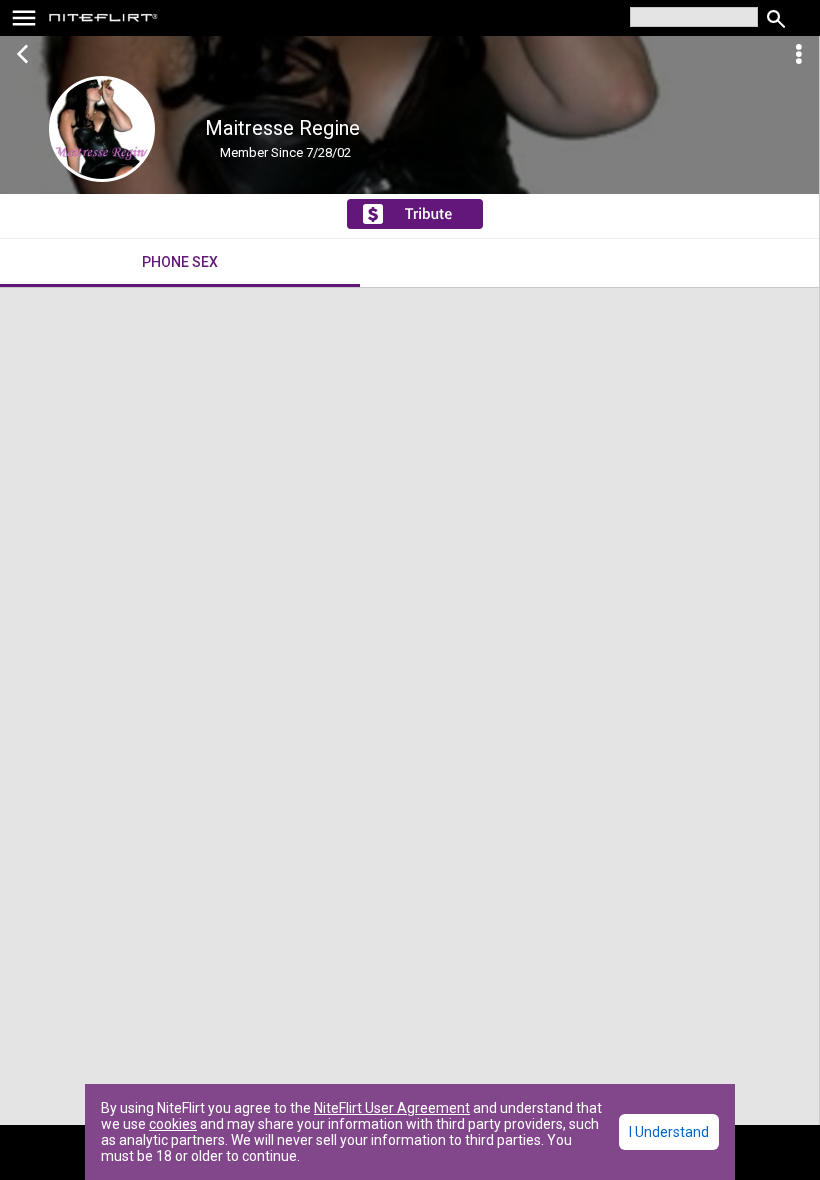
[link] (103, 20)
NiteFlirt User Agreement (392, 1108)
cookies (173, 1124)
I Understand (669, 1132)
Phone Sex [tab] (180, 262)
